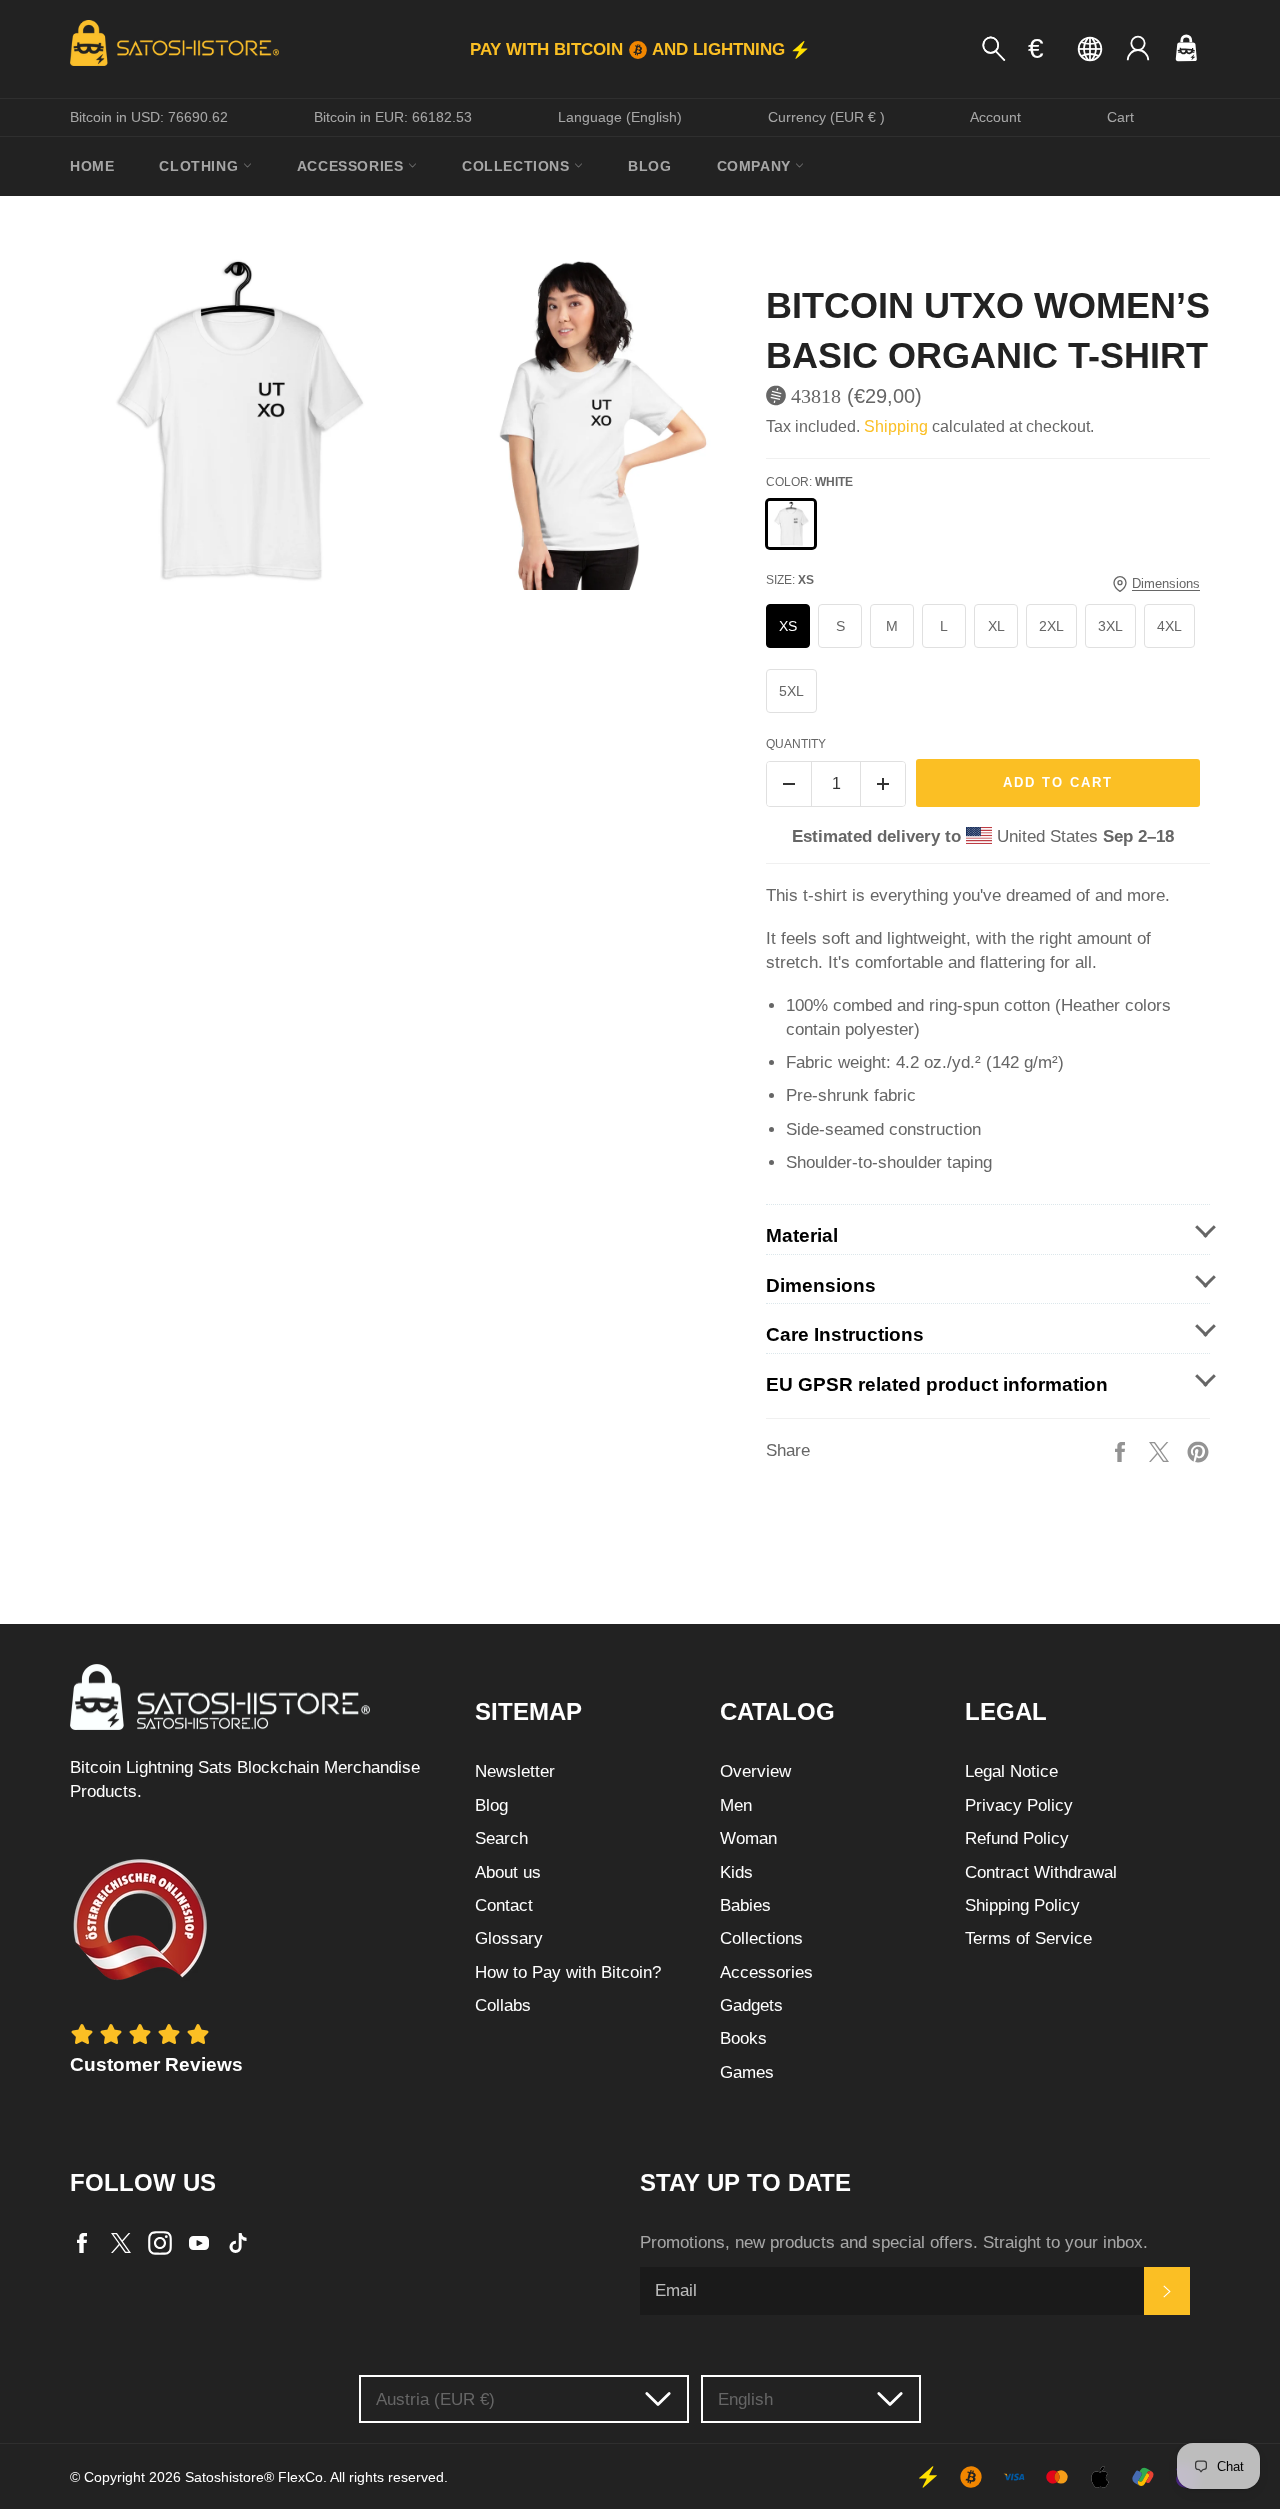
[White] (791, 524)
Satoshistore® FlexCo (254, 2477)
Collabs (503, 2005)
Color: (809, 482)
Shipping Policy (1022, 1905)
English (745, 2399)
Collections (518, 166)
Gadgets (751, 2005)
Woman (748, 1838)
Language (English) (620, 117)
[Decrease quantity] (789, 784)
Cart (1120, 117)
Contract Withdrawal (1041, 1872)
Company (756, 166)
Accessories (352, 166)
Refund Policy (1017, 1838)
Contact (504, 1905)
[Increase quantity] (883, 784)
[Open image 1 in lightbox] (237, 423)
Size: (790, 580)
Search (501, 1838)
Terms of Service (1028, 1938)
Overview (755, 1771)
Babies (745, 1905)
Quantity (796, 744)
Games (747, 2072)
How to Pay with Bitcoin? (568, 1972)
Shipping (896, 426)
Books (743, 2038)
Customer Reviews (156, 2064)
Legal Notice (1011, 1771)
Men (736, 1805)
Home (92, 166)
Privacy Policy (1019, 1805)
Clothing (200, 166)
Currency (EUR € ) (826, 117)
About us (508, 1872)
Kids (736, 1872)
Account (995, 117)
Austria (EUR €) (435, 2399)
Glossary (509, 1938)
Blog (649, 166)
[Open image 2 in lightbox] (579, 423)
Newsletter (515, 1771)
